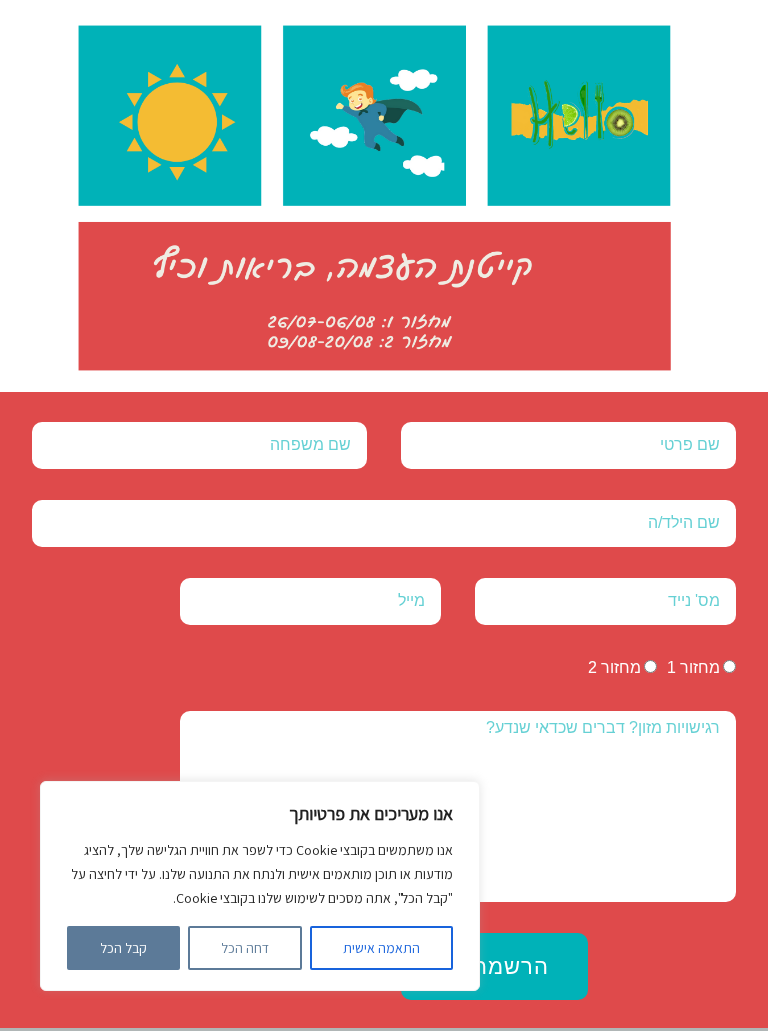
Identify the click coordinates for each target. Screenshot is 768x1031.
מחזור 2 (614, 667)
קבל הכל (123, 948)
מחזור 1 (693, 667)
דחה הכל (245, 948)
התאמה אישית (381, 948)
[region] (260, 886)
